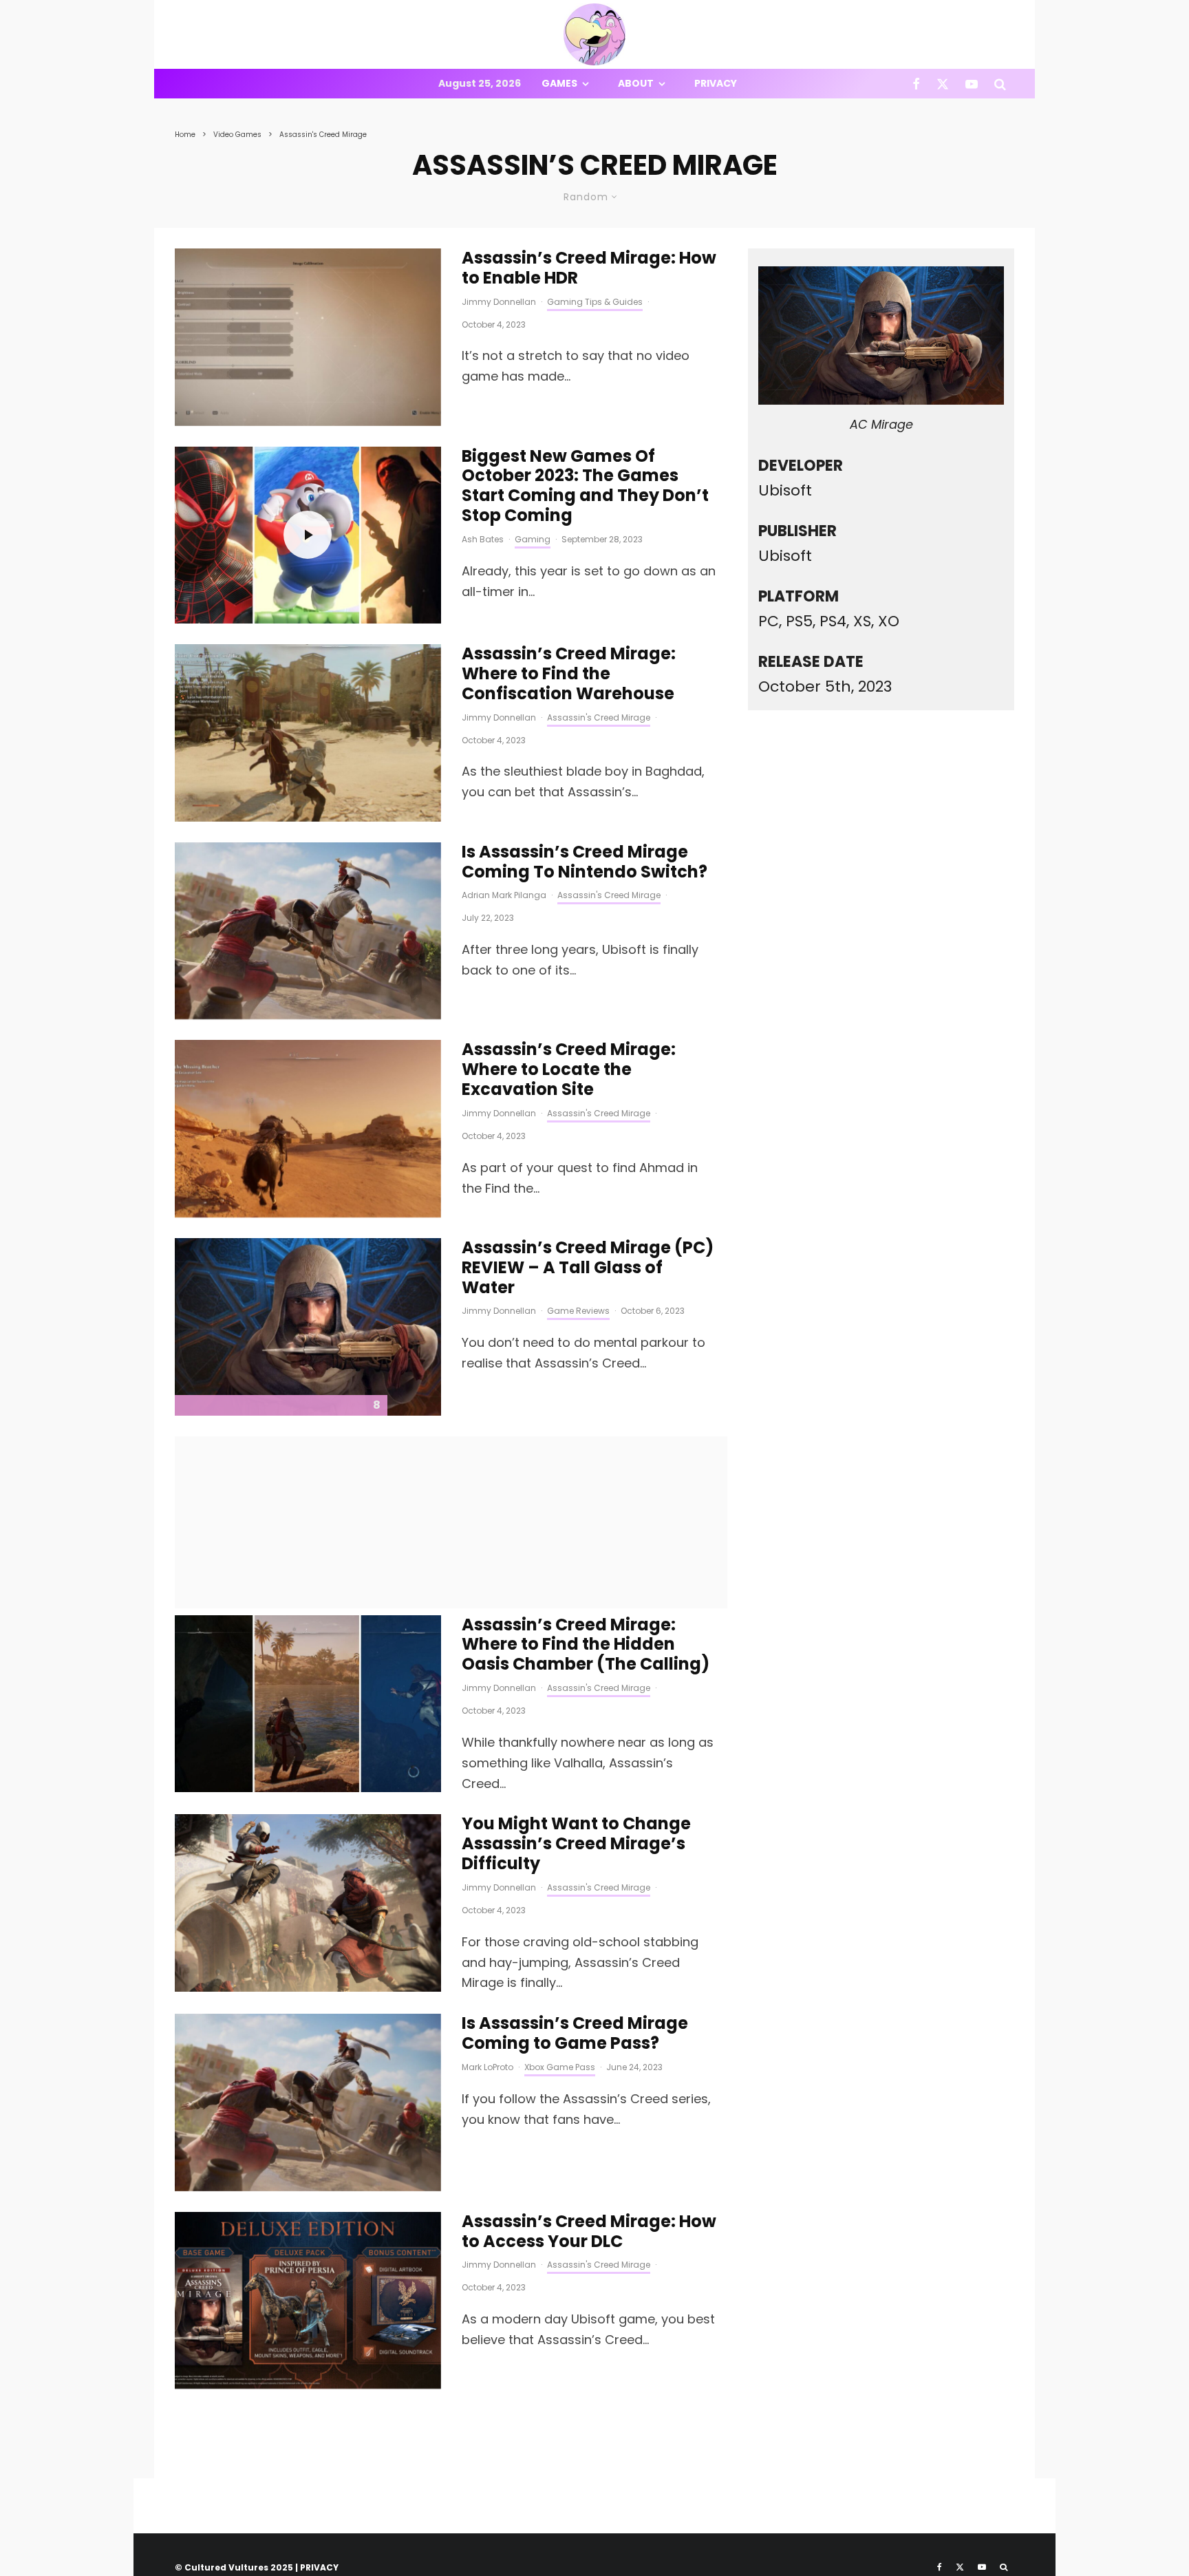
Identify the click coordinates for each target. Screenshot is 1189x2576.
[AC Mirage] (308, 1327)
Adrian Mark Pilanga (504, 895)
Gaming (533, 539)
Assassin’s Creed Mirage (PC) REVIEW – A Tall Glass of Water (588, 1268)
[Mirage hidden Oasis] (308, 1704)
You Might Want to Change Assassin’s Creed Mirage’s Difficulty (576, 1844)
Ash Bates (483, 539)
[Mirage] (308, 2301)
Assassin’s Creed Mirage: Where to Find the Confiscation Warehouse (569, 674)
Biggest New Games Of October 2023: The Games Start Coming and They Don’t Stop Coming (585, 486)
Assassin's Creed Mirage (599, 717)
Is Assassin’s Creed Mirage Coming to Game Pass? (575, 2034)
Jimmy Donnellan (499, 302)
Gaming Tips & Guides (595, 302)
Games (559, 83)
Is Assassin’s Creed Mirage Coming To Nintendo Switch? (585, 862)
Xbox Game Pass (560, 2067)
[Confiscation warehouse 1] (308, 733)
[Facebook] (916, 84)
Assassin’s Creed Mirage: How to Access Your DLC (589, 2232)
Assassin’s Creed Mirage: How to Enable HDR (589, 268)
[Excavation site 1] (308, 1129)
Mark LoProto (488, 2067)
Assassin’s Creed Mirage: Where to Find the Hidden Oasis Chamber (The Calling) (586, 1645)
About (636, 83)
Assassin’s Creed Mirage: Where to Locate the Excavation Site (569, 1069)
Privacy (716, 83)
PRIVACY (319, 2567)
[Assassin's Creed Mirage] (308, 931)
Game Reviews (578, 1311)
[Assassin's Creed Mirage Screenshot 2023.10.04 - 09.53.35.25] (308, 337)
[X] (943, 84)
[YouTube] (972, 84)
